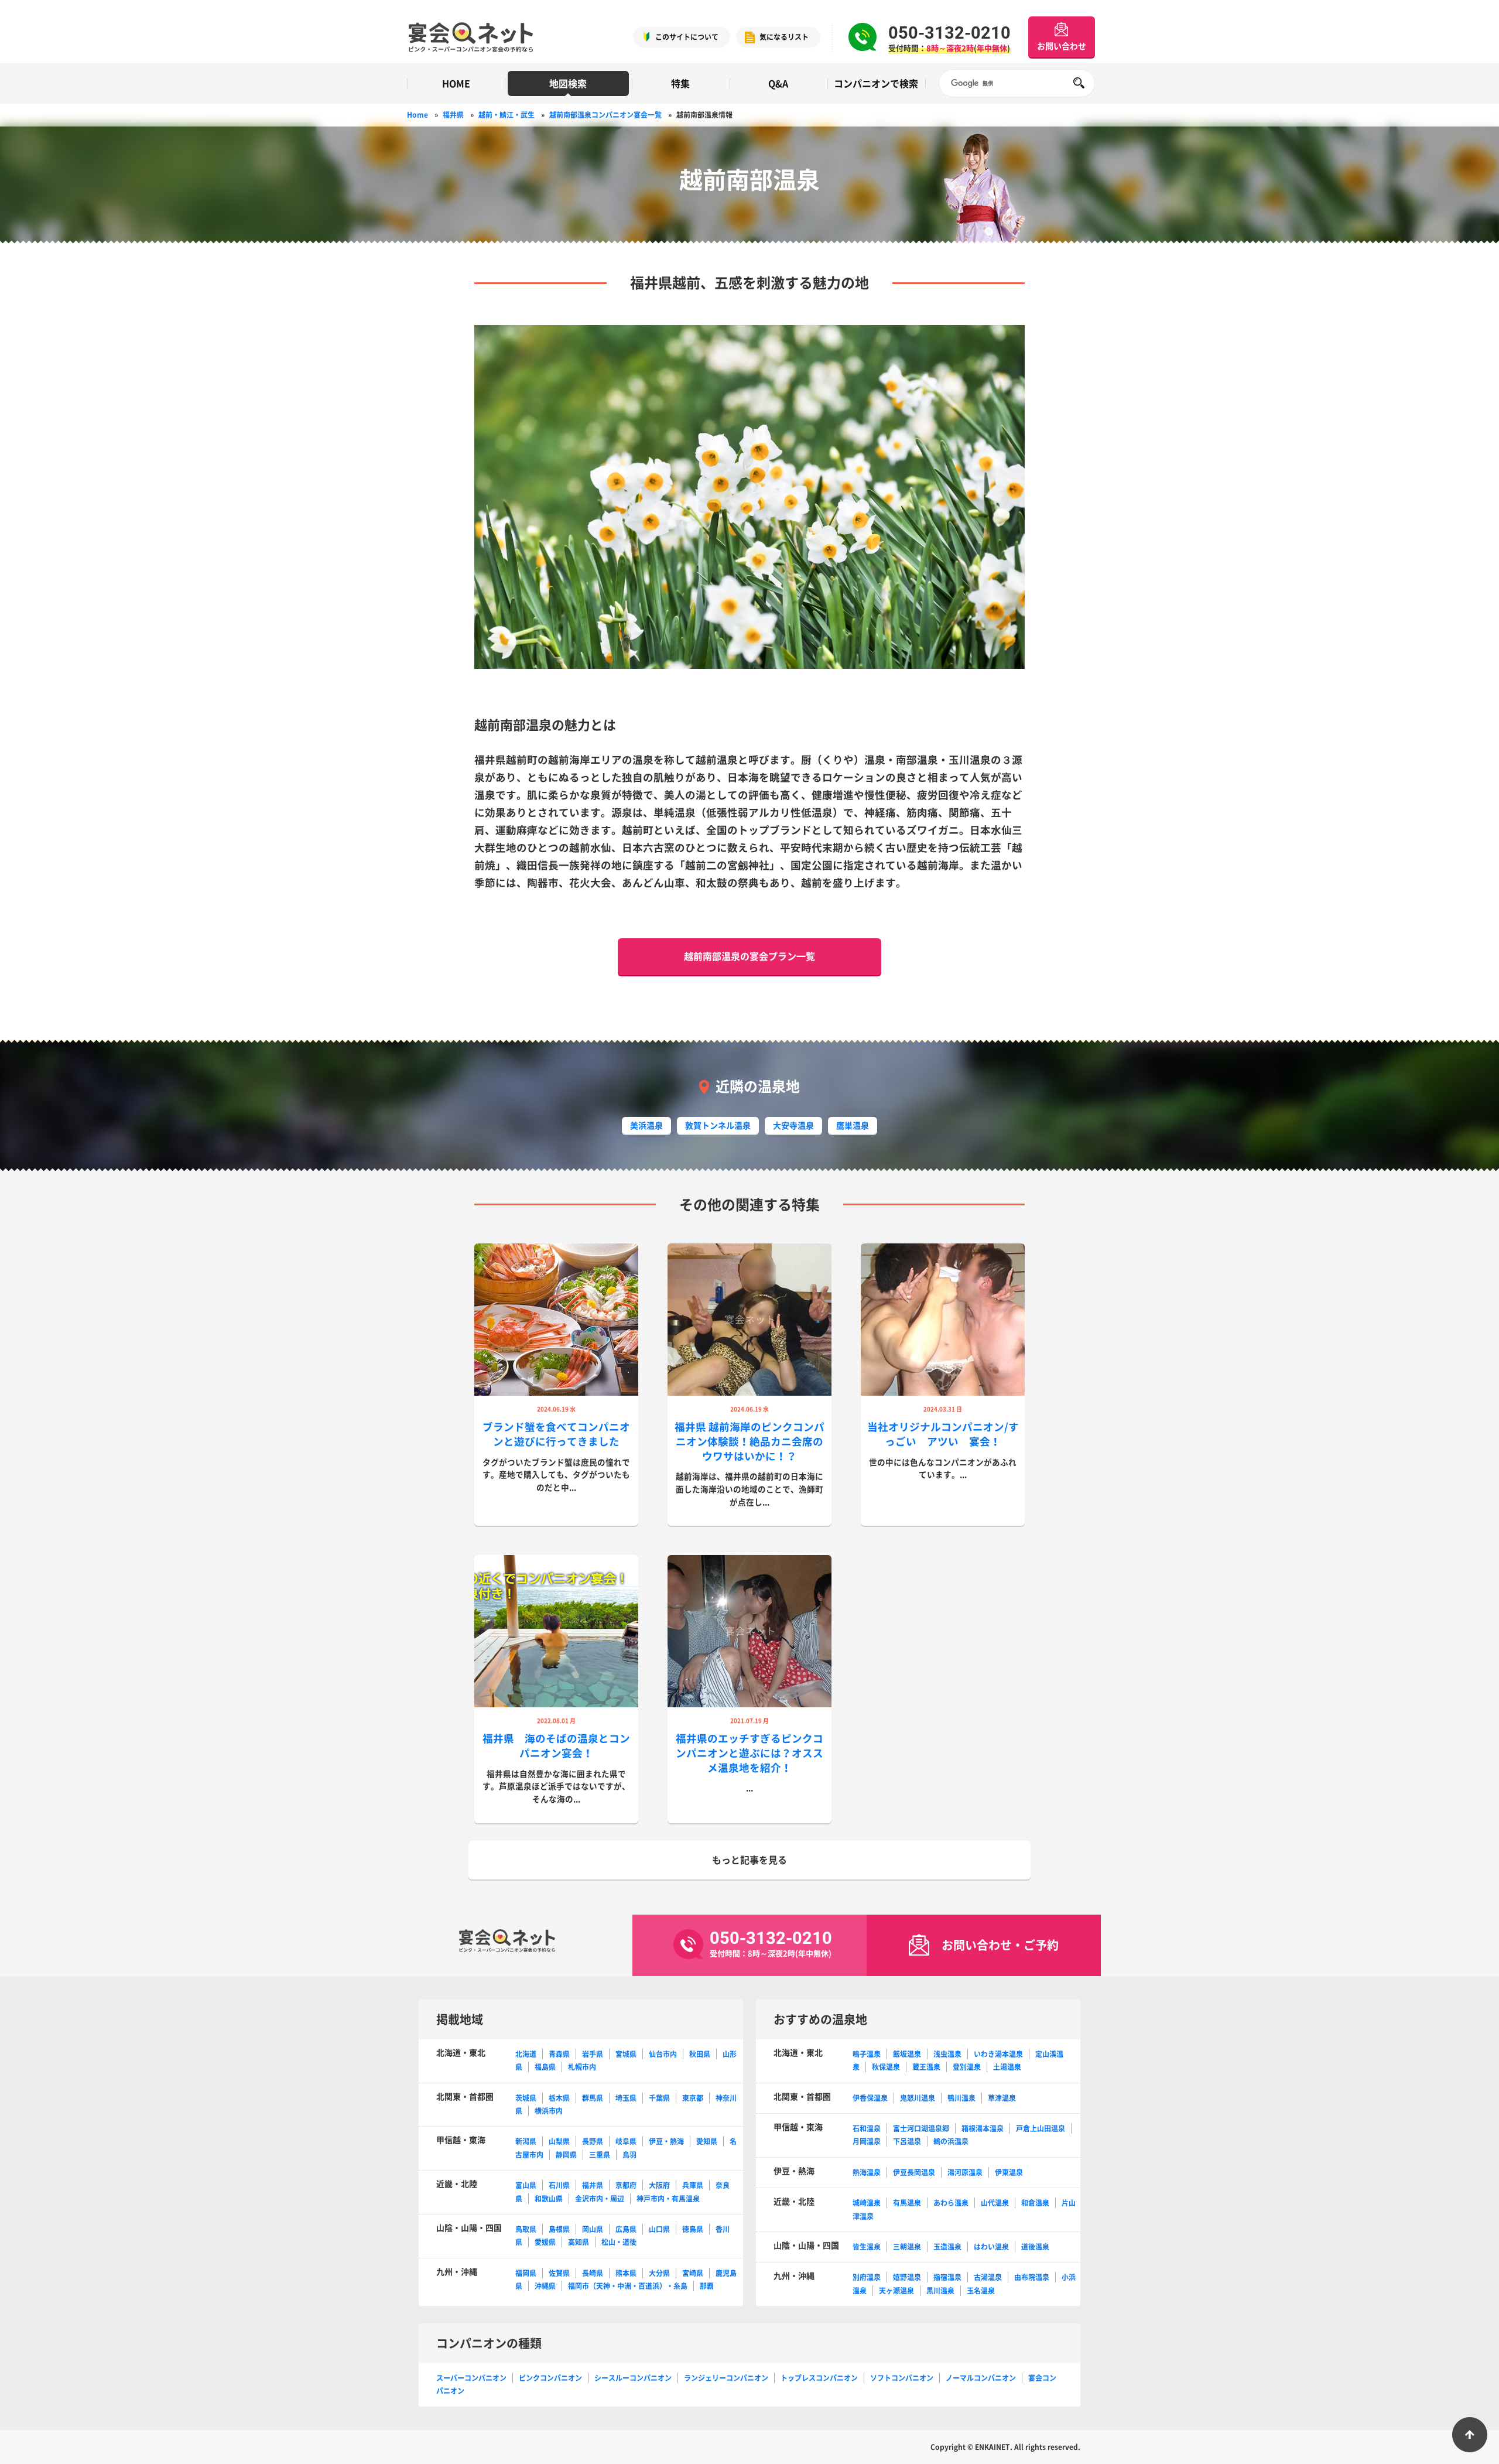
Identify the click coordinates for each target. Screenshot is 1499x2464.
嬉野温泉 (907, 2277)
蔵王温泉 (926, 2067)
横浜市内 (549, 2111)
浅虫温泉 (947, 2054)
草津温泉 (1002, 2098)
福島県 (545, 2067)
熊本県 (626, 2273)
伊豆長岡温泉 (914, 2172)
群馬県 (593, 2098)
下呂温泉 (907, 2141)
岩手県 (593, 2054)
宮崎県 (693, 2273)
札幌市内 (582, 2067)
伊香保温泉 (870, 2098)
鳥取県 (526, 2229)
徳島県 (693, 2229)
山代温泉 (995, 2203)
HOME (456, 83)
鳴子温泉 (867, 2054)
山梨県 (559, 2141)
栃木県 (559, 2098)
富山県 (526, 2185)
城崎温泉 (867, 2203)
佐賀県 (559, 2273)
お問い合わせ (1062, 46)
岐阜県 (626, 2141)
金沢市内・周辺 (600, 2199)
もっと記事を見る (749, 1860)
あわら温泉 (951, 2203)
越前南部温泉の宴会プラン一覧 (749, 956)
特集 (680, 83)
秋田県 (700, 2054)
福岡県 (526, 2273)
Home (417, 115)
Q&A (778, 83)
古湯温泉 (988, 2277)
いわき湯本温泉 (998, 2054)
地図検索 (568, 83)
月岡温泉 (867, 2141)
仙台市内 (663, 2054)
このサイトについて (687, 37)
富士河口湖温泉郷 (921, 2128)
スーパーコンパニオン (471, 2378)
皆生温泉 (867, 2247)
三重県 (600, 2155)
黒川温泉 (940, 2291)
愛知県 (707, 2141)
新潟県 (526, 2141)
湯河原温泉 (965, 2172)
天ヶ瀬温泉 (896, 2291)
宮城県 (626, 2054)
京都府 (626, 2185)
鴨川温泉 (961, 2098)
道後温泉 (1035, 2247)
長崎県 (593, 2273)
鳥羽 (629, 2155)
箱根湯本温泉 (983, 2128)
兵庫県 (693, 2185)
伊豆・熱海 (666, 2141)
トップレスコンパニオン (819, 2378)
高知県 (579, 2242)
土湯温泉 (1007, 2067)
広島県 (626, 2229)
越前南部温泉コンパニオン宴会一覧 (605, 115)
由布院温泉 (1032, 2277)
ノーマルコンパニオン (981, 2378)
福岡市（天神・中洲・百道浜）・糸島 (628, 2286)
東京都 (693, 2098)
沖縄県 (545, 2286)
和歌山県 (549, 2199)
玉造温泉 (947, 2247)
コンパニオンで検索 (876, 83)
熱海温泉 (867, 2172)
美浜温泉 (646, 1125)
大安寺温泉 (793, 1125)
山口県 (659, 2229)
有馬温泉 (907, 2203)
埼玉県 (626, 2098)
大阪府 (659, 2185)
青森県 (559, 2054)
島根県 (559, 2229)
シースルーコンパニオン (633, 2378)
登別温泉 (967, 2067)
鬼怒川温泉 (918, 2098)
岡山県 (593, 2229)
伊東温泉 (1009, 2172)
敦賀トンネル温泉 (718, 1125)
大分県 (659, 2273)
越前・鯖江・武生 (506, 115)
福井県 (453, 115)
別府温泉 (867, 2277)
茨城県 (526, 2098)
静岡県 (566, 2155)
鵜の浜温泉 (951, 2141)
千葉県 (659, 2098)
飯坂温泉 (907, 2054)
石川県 (559, 2185)
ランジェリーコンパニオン (726, 2378)
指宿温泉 (947, 2277)
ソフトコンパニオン (902, 2378)
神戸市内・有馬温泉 (668, 2199)
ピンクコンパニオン (550, 2378)
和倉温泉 (1035, 2203)
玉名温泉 (981, 2291)
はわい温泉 (991, 2247)
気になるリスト (784, 37)
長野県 (593, 2141)
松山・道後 (619, 2242)
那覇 (707, 2286)
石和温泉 (867, 2128)
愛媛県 (545, 2242)
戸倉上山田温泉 (1041, 2128)
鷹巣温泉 (853, 1125)
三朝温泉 (907, 2247)
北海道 (526, 2054)
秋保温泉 (886, 2067)
